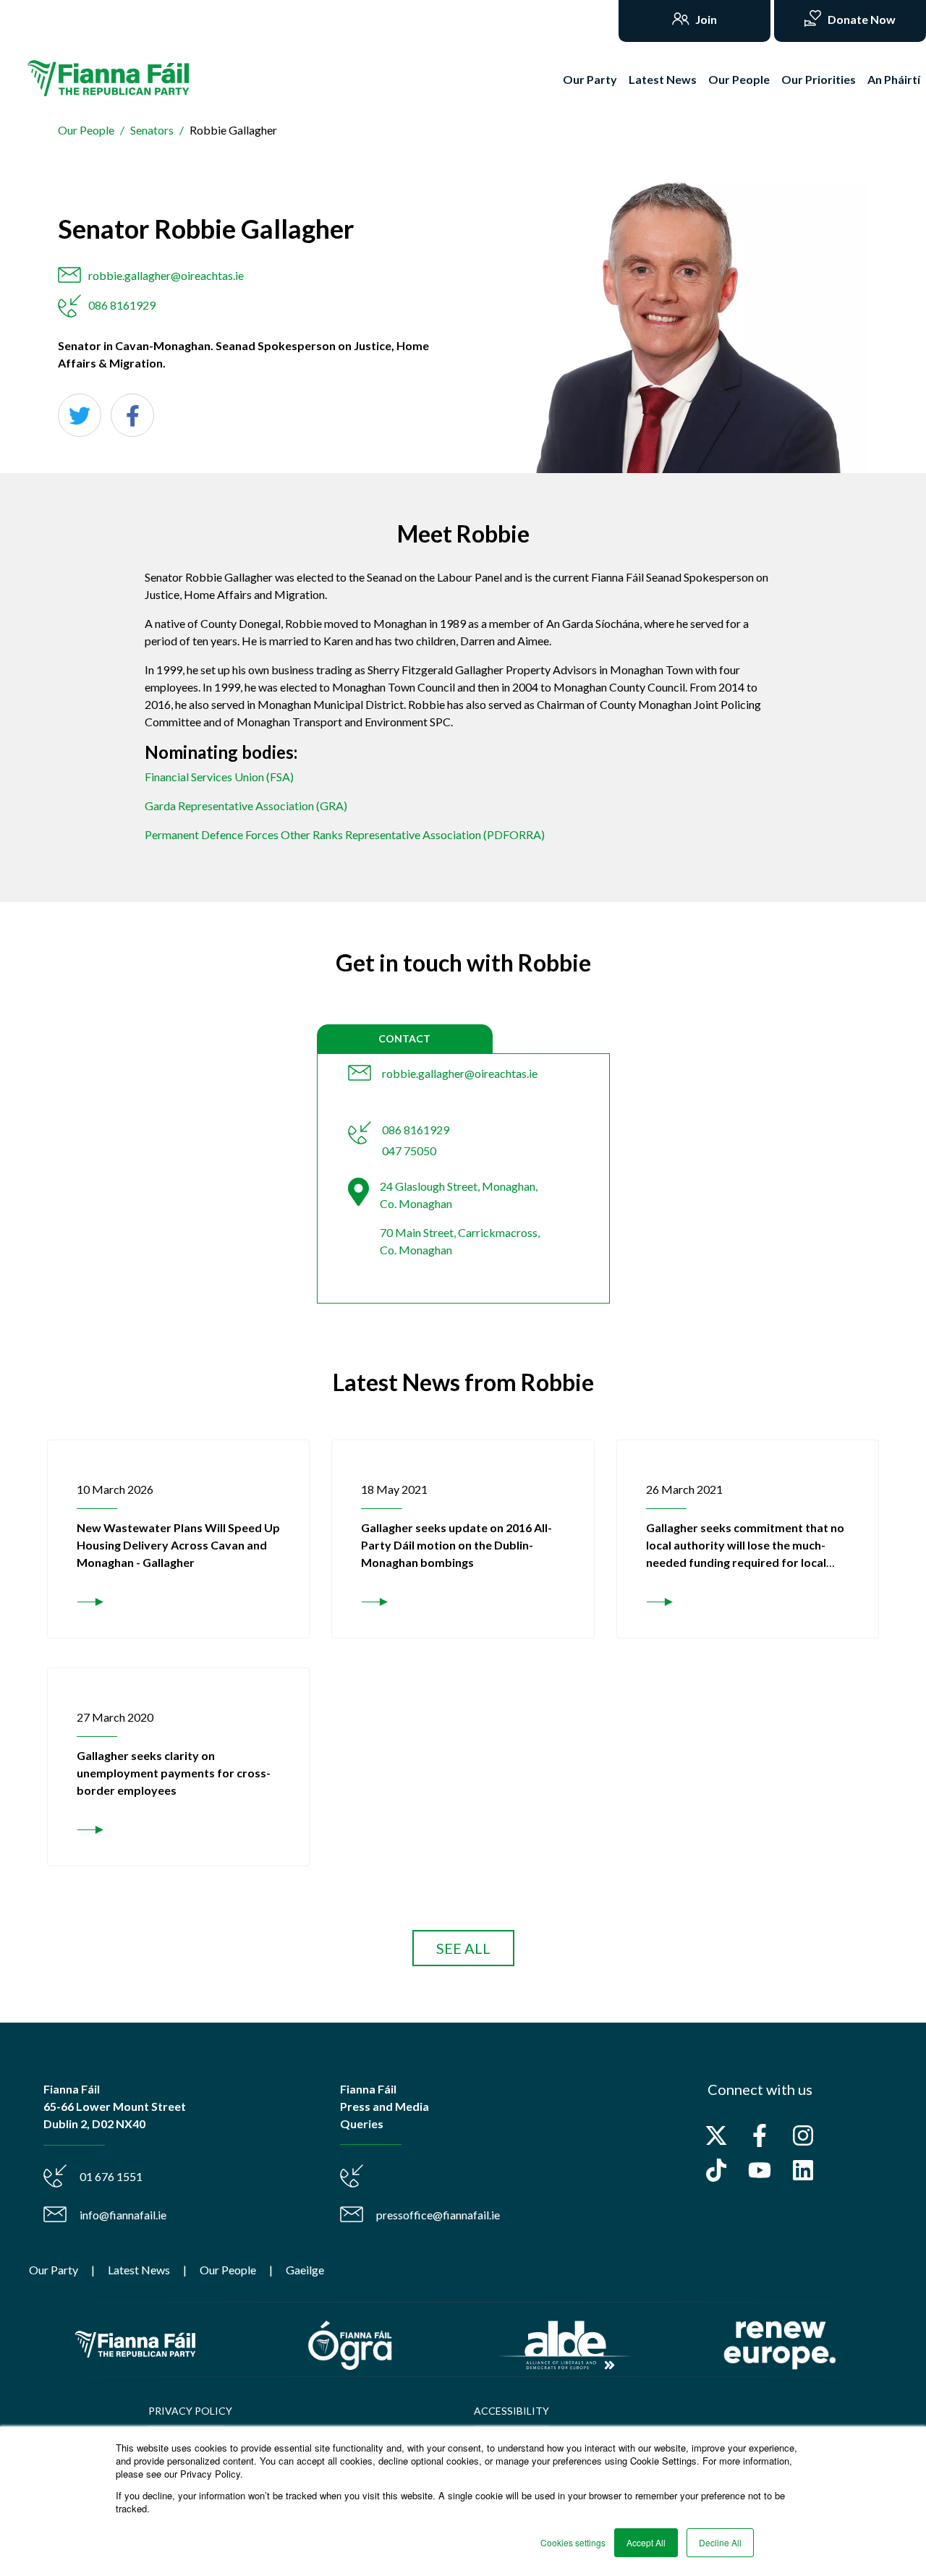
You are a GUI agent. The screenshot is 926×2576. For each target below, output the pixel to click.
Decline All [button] (720, 2542)
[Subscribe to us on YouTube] (760, 2170)
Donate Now (861, 19)
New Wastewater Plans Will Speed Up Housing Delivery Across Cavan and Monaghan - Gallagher (178, 1545)
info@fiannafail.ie (123, 2215)
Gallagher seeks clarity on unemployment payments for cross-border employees (174, 1773)
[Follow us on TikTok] (716, 2170)
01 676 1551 (111, 2176)
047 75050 (409, 1151)
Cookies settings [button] (573, 2542)
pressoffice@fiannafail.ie (438, 2215)
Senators (152, 130)
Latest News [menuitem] (139, 2270)
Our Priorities (819, 79)
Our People (739, 79)
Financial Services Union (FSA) (219, 777)
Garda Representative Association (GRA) (246, 805)
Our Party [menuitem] (54, 2270)
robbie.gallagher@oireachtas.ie (166, 275)
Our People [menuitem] (228, 2270)
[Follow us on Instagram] (803, 2135)
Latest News (663, 79)
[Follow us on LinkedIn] (803, 2170)
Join (705, 19)
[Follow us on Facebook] (760, 2135)
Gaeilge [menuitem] (305, 2270)
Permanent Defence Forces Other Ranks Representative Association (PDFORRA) (345, 834)
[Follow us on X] (716, 2135)
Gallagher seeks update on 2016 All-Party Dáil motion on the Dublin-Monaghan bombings (456, 1545)
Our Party (590, 79)
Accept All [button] (646, 2542)
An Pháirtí (894, 79)
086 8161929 (122, 305)
